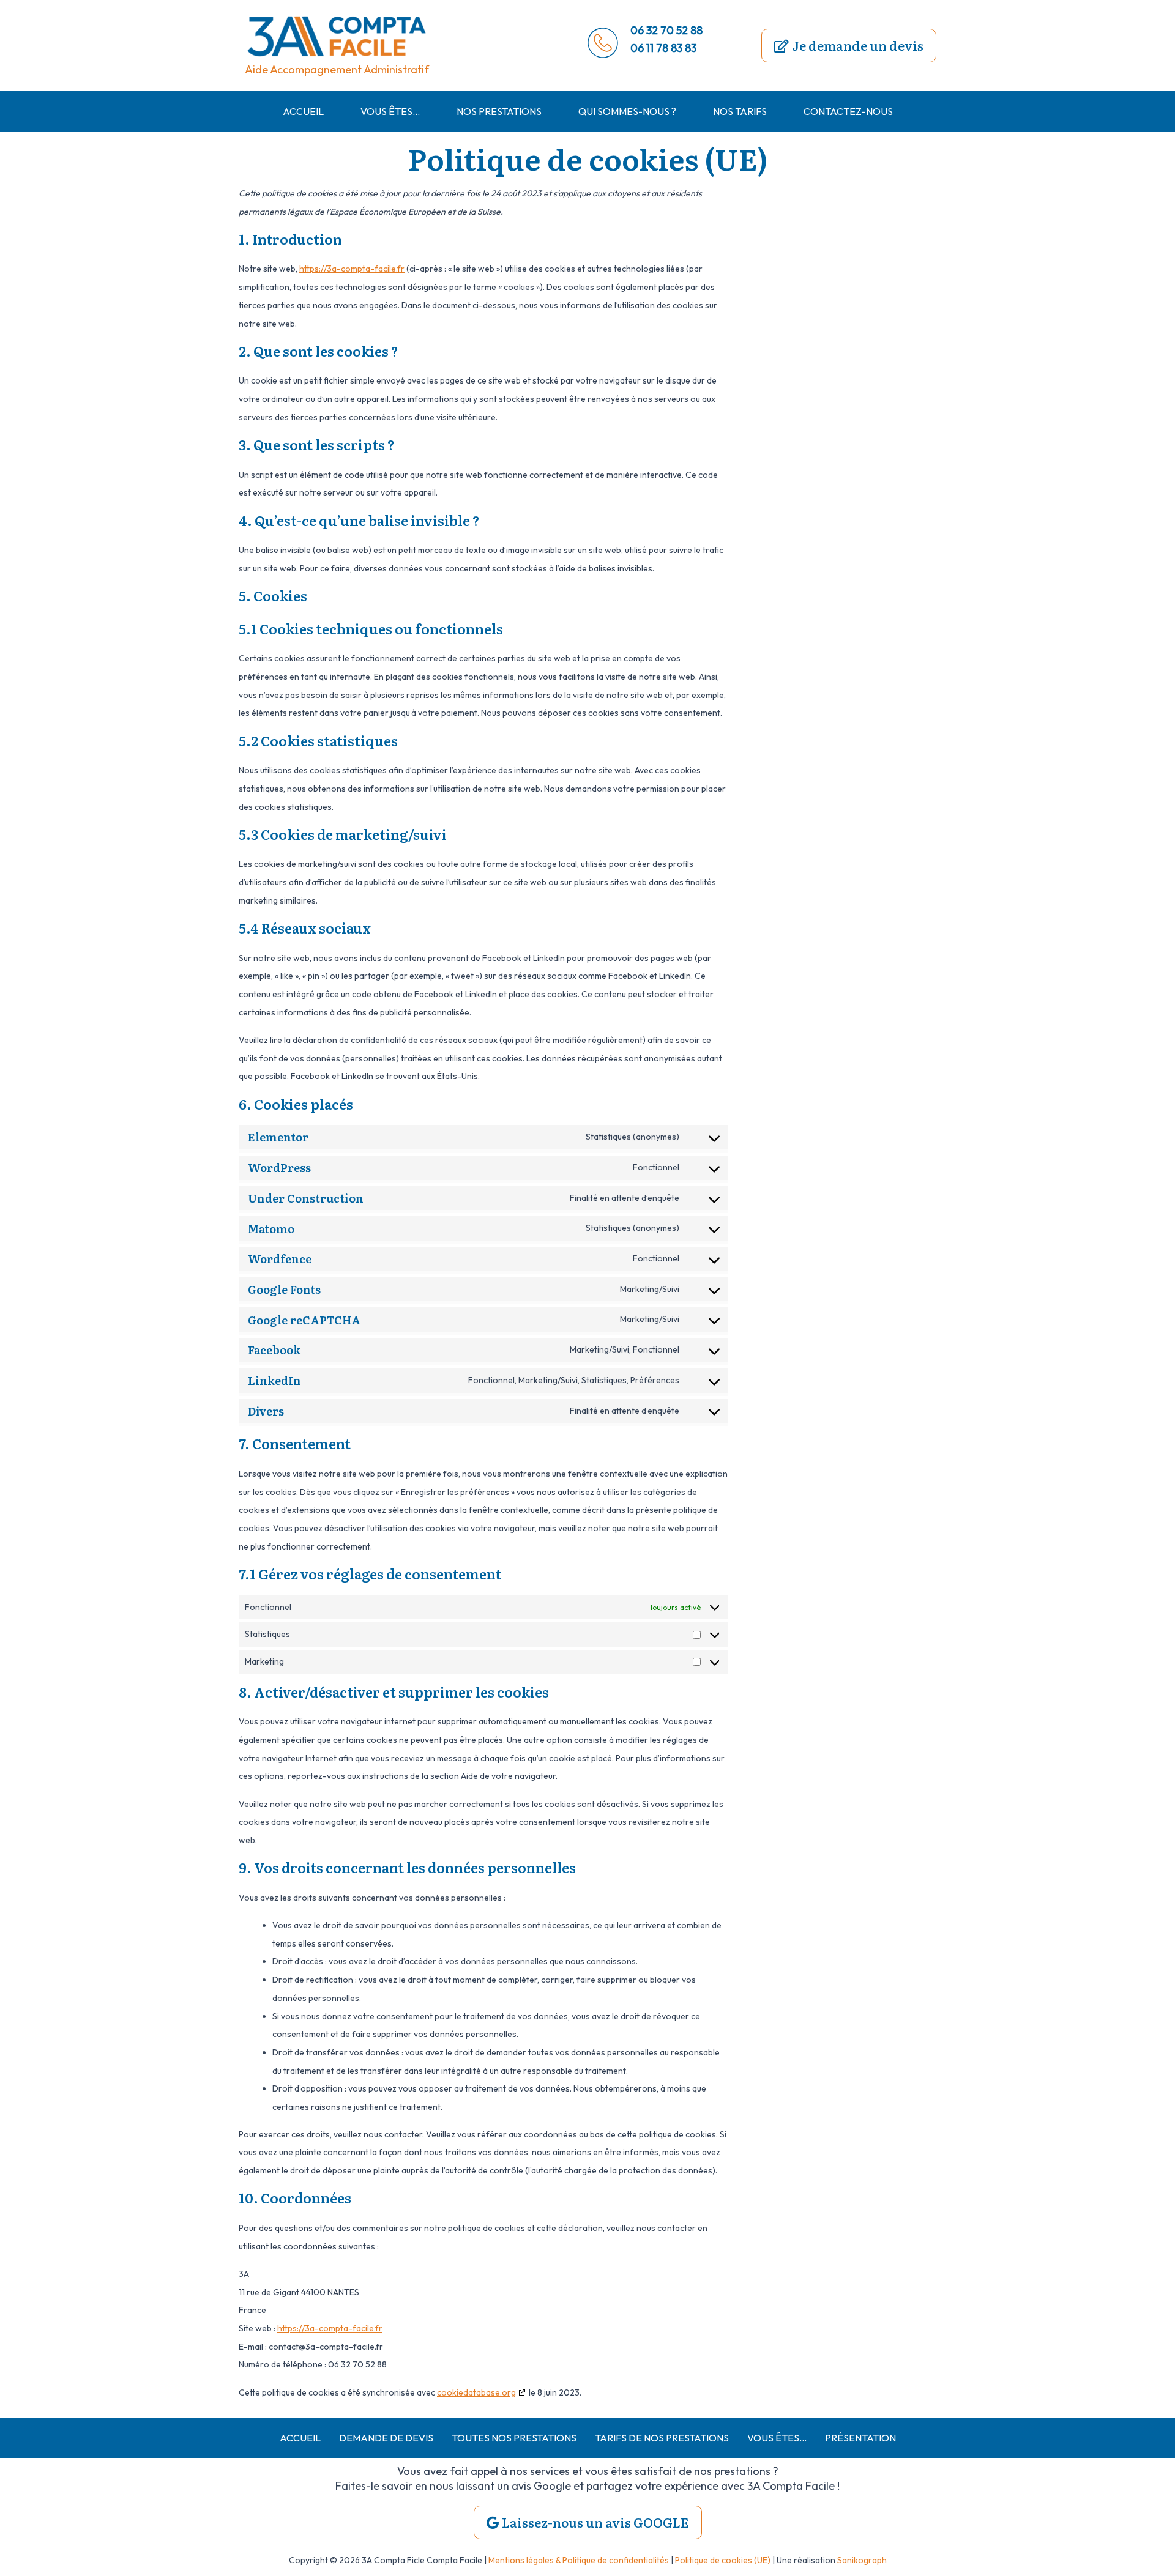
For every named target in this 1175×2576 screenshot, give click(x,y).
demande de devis (386, 2438)
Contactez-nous (848, 111)
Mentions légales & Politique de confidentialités (579, 2560)
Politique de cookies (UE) (723, 2560)
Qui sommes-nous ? (627, 111)
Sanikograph (862, 2560)
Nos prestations (499, 111)
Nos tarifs (740, 111)
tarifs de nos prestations (662, 2438)
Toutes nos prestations (514, 2438)
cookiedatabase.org (476, 2392)
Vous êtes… (390, 111)
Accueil (303, 111)
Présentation (860, 2438)
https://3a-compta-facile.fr (352, 269)
